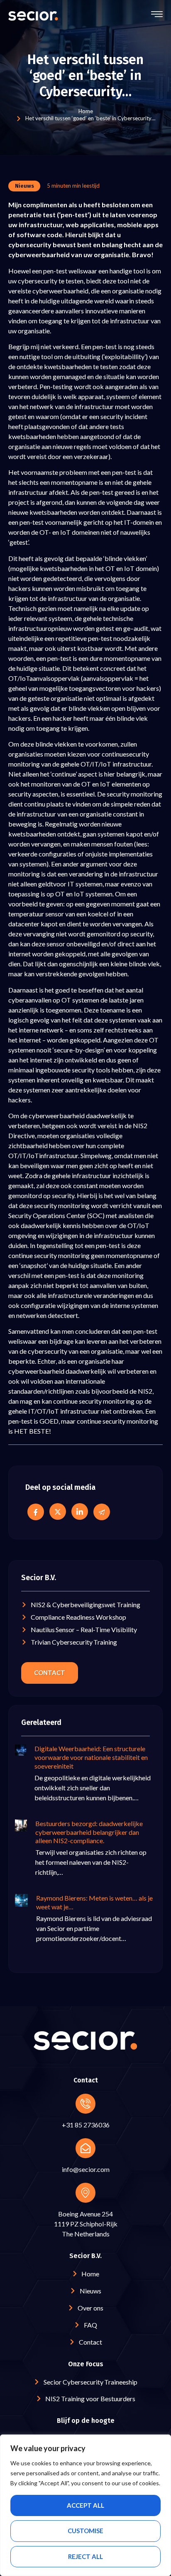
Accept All (85, 2505)
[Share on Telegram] (102, 1512)
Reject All (85, 2556)
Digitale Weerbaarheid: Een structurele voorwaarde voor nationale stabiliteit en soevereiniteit (91, 1757)
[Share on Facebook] (36, 1512)
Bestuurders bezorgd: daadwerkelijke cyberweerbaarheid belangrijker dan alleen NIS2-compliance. (89, 1832)
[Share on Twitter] (58, 1511)
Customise (85, 2531)
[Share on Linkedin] (80, 1511)
